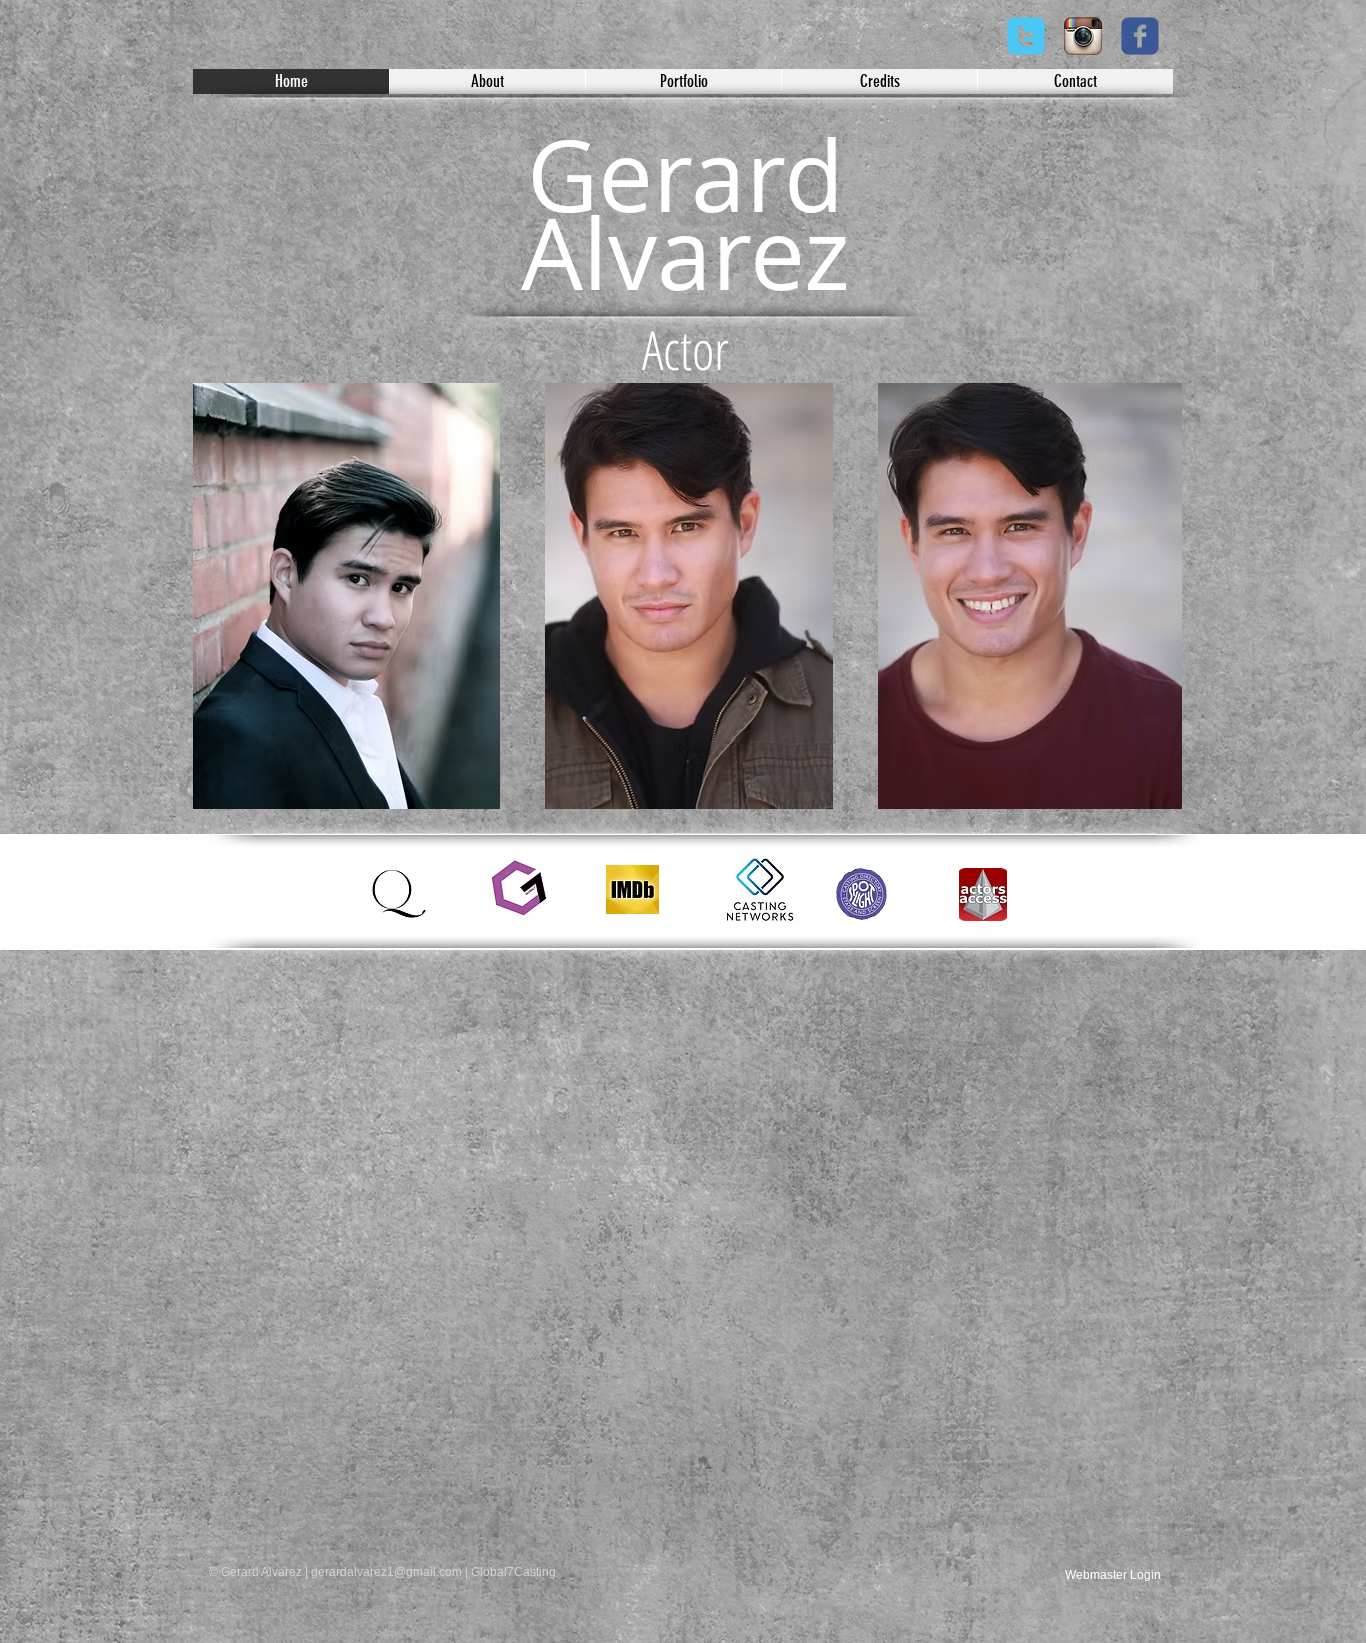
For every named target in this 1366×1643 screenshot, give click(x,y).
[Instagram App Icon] (1083, 36)
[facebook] (1140, 36)
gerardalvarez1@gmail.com (386, 1572)
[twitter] (1026, 36)
